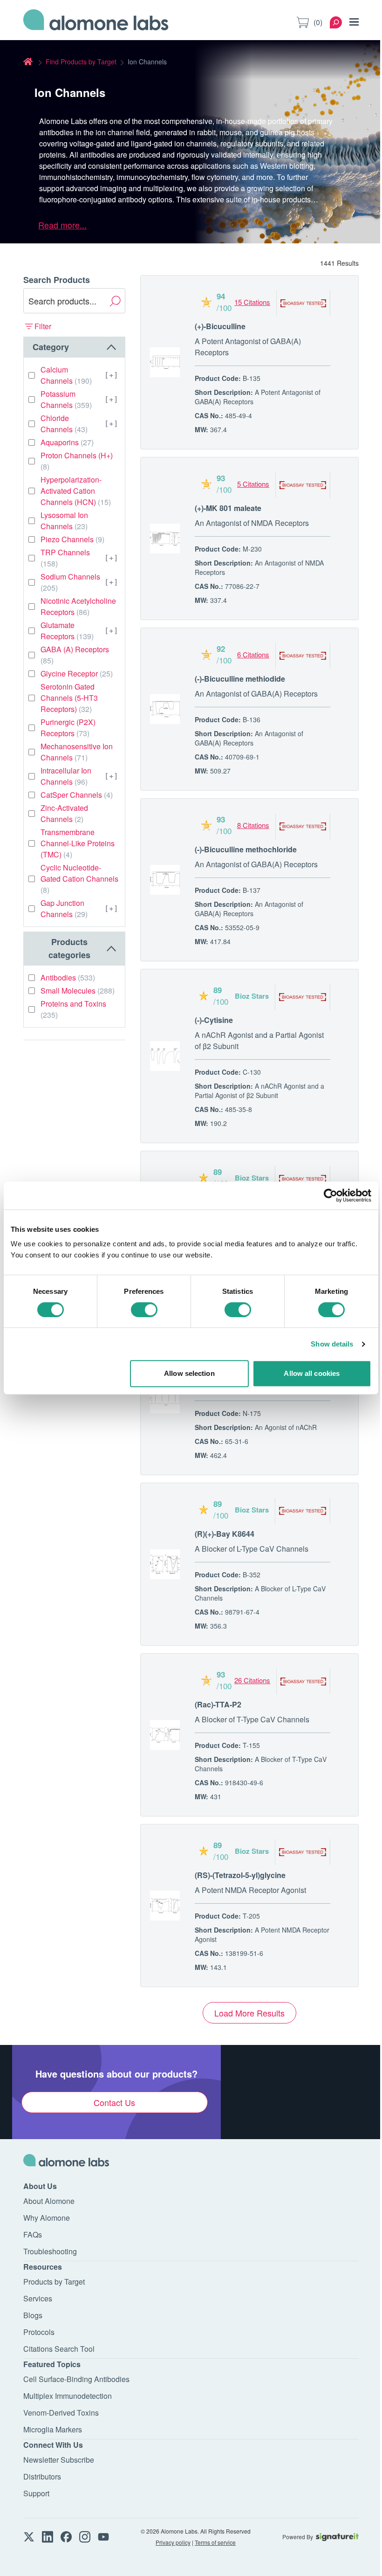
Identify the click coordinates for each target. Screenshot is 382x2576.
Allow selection (189, 1373)
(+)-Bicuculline (220, 326)
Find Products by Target (81, 62)
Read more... (62, 225)
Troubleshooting (50, 2251)
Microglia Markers (53, 2429)
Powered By (298, 2537)
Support (36, 2493)
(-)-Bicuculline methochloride (246, 849)
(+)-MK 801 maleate (228, 508)
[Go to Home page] (96, 22)
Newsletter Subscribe (59, 2460)
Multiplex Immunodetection (68, 2396)
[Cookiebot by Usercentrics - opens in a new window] (331, 1195)
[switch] (144, 1310)
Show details (332, 1344)
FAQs (33, 2234)
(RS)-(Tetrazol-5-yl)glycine (240, 1875)
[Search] (336, 22)
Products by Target (54, 2282)
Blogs (33, 2315)
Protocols (39, 2332)
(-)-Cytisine (214, 1020)
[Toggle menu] (354, 22)
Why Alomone (47, 2218)
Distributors (42, 2476)
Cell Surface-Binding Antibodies (76, 2379)
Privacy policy (173, 2542)
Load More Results (249, 2013)
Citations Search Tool (59, 2349)
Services (38, 2298)
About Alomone (49, 2201)
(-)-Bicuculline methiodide (240, 679)
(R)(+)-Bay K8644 (225, 1534)
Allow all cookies (312, 1373)
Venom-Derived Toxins (61, 2413)
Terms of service (215, 2542)
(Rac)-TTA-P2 (218, 1704)
